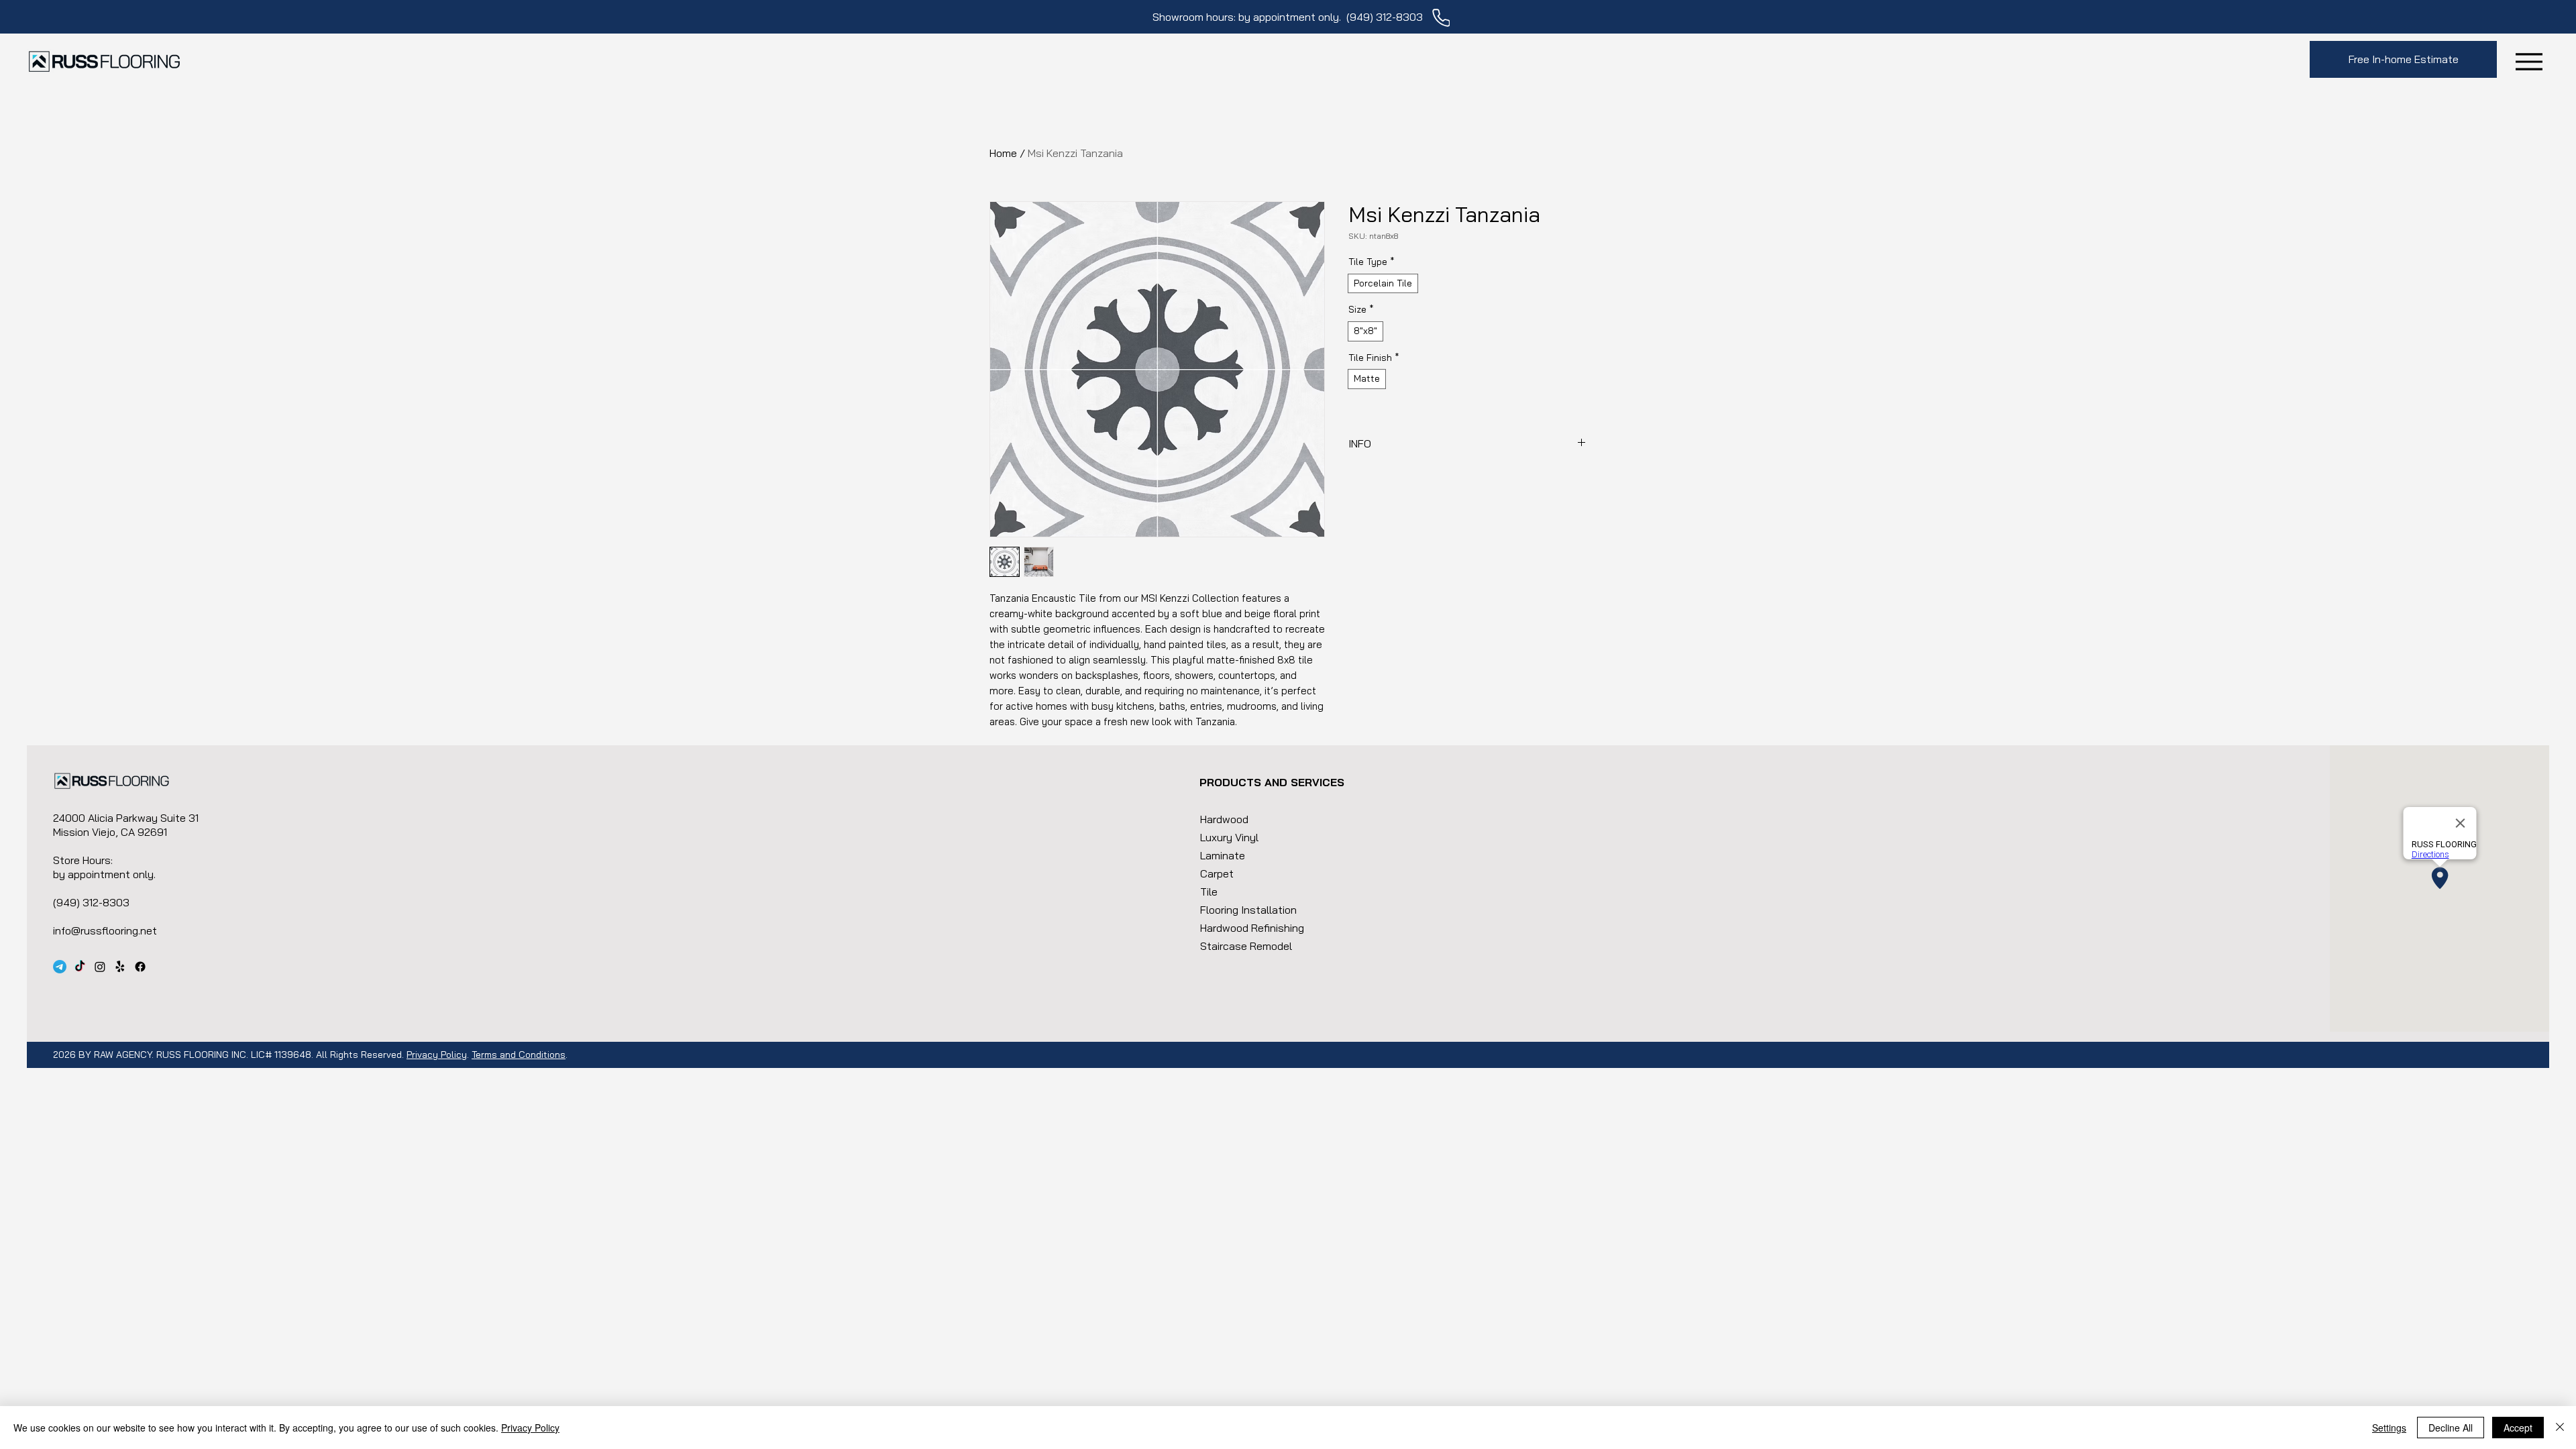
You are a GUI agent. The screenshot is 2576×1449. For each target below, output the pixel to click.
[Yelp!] (120, 967)
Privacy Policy (437, 1055)
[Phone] (1441, 18)
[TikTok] (80, 967)
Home (1003, 153)
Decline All (2451, 1428)
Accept (2518, 1428)
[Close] (2560, 1428)
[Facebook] (140, 967)
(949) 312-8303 (1385, 17)
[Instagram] (100, 967)
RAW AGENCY (123, 1055)
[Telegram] (60, 967)
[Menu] (2529, 61)
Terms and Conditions (519, 1055)
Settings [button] (2389, 1428)
